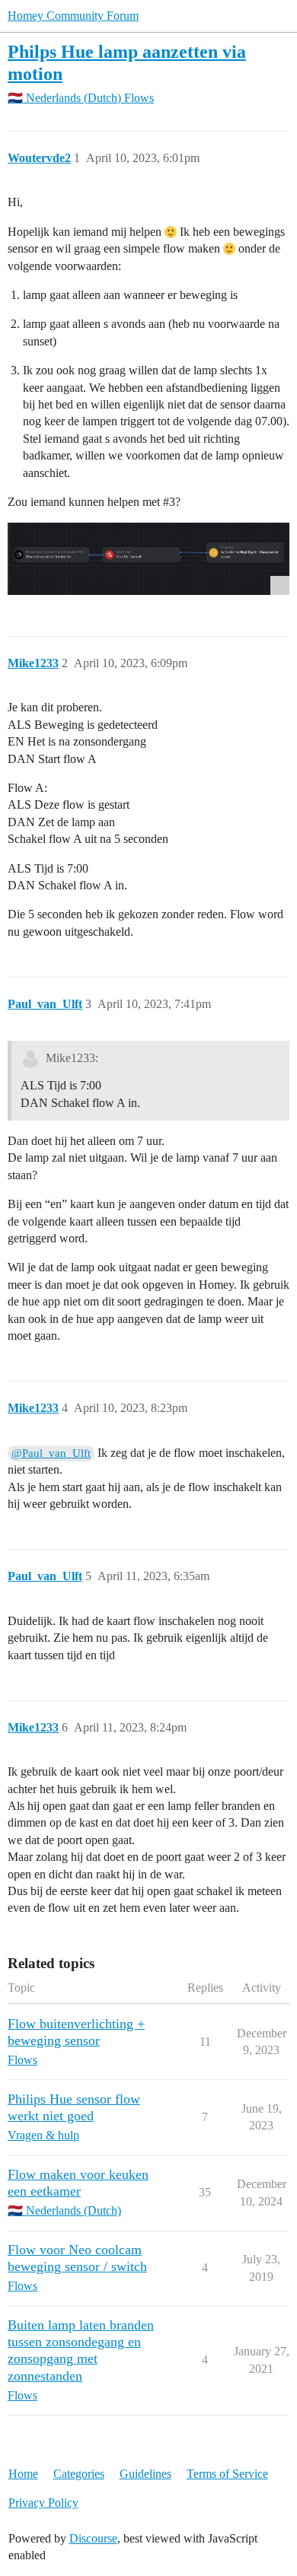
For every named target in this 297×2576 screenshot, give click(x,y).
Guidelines (145, 2474)
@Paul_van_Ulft (51, 1453)
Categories (79, 2474)
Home (23, 2474)
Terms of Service (227, 2474)
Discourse (93, 2538)
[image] (148, 558)
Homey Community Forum (73, 16)
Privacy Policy (43, 2503)
